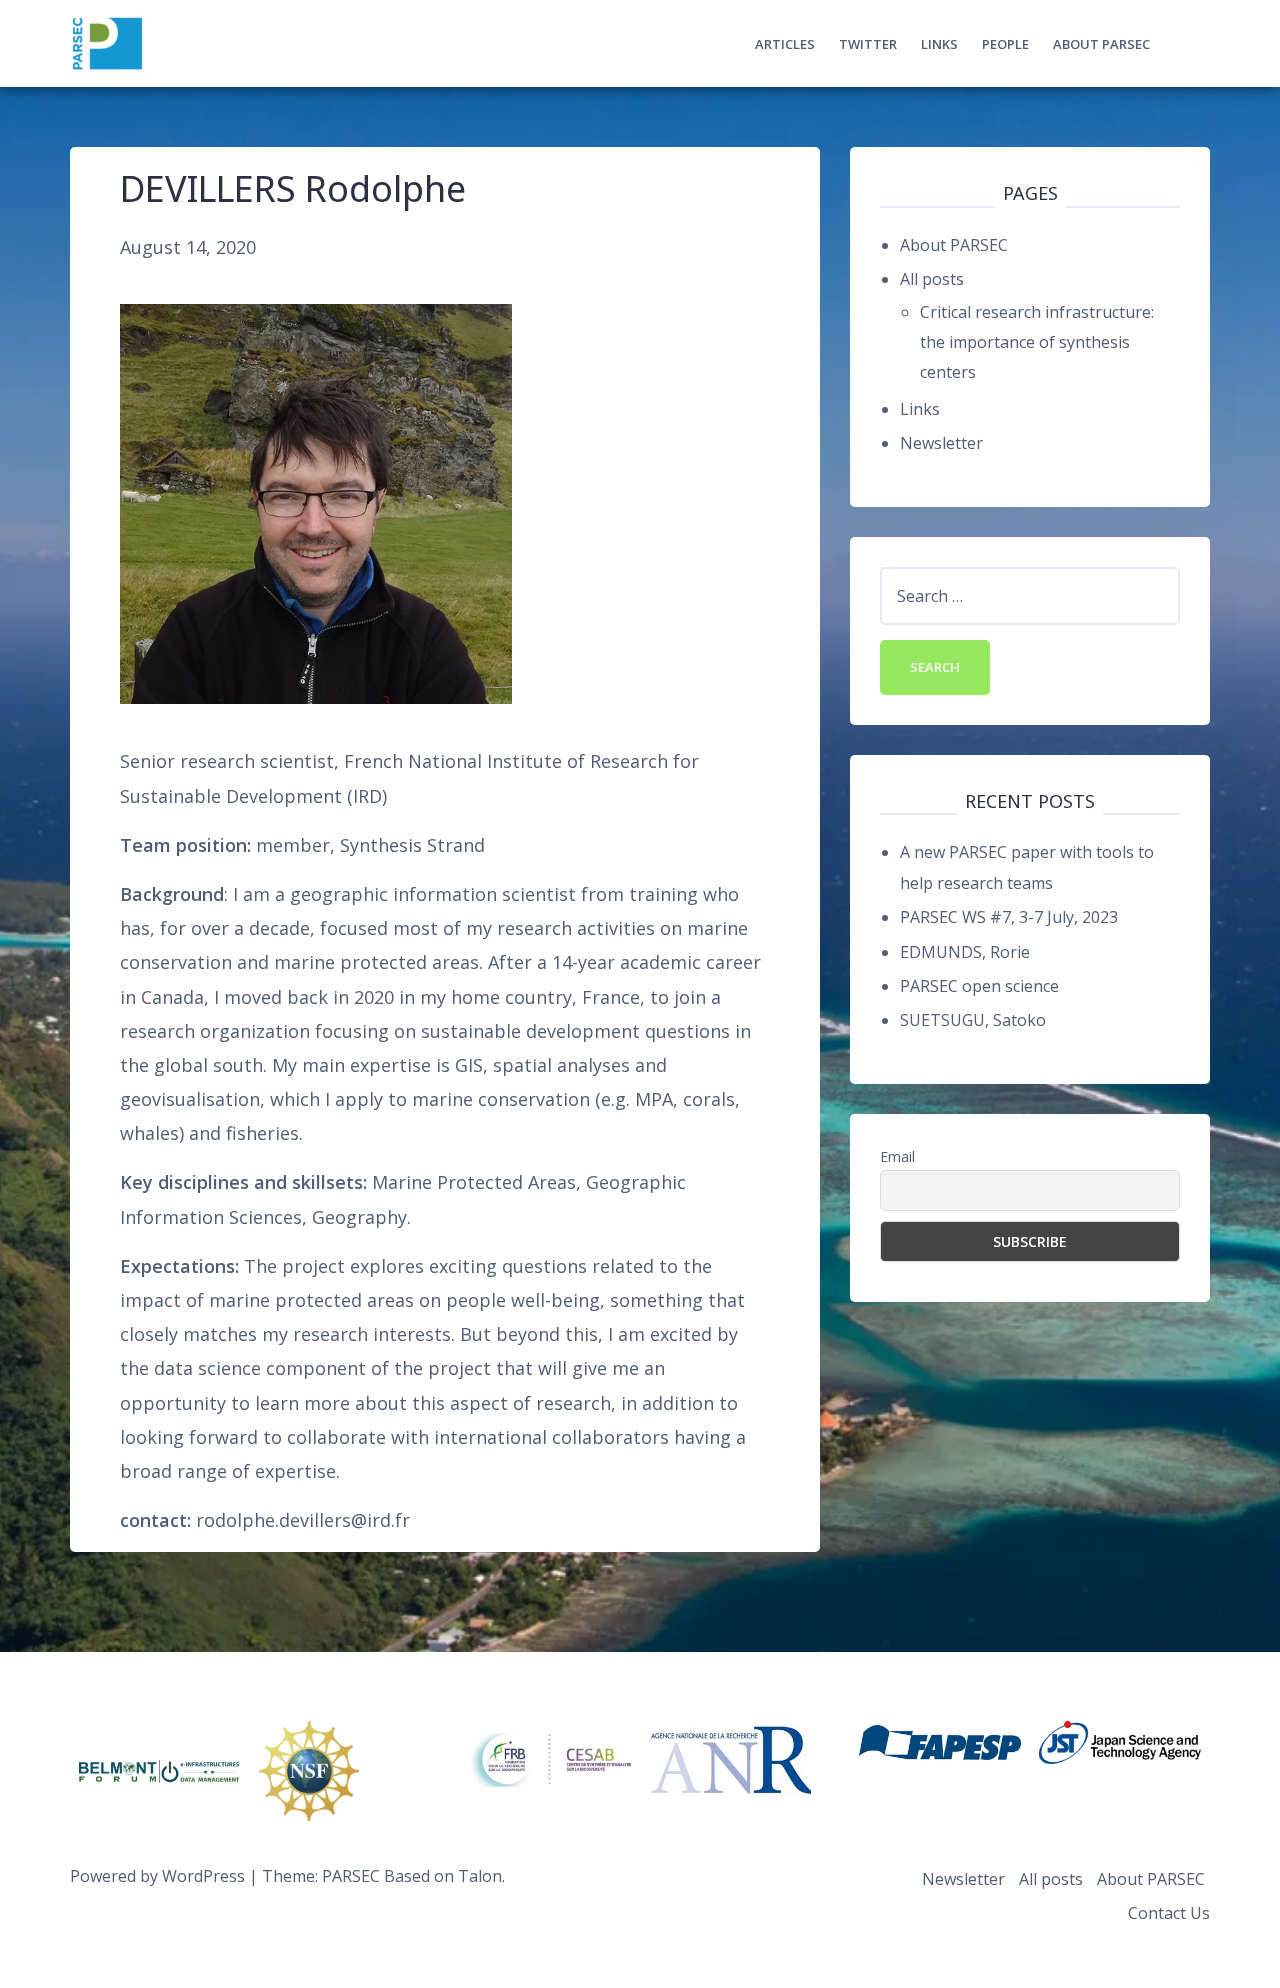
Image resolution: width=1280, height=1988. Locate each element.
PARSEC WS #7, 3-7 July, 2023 (1009, 917)
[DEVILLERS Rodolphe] (316, 503)
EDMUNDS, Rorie (965, 952)
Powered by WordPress (157, 1876)
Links (939, 44)
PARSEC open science (979, 986)
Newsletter (941, 443)
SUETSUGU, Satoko (973, 1020)
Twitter (868, 44)
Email (897, 1156)
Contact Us (1169, 1913)
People (1005, 44)
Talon (480, 1876)
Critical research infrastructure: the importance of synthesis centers (1037, 342)
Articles (785, 44)
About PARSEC (1101, 44)
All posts (932, 279)
